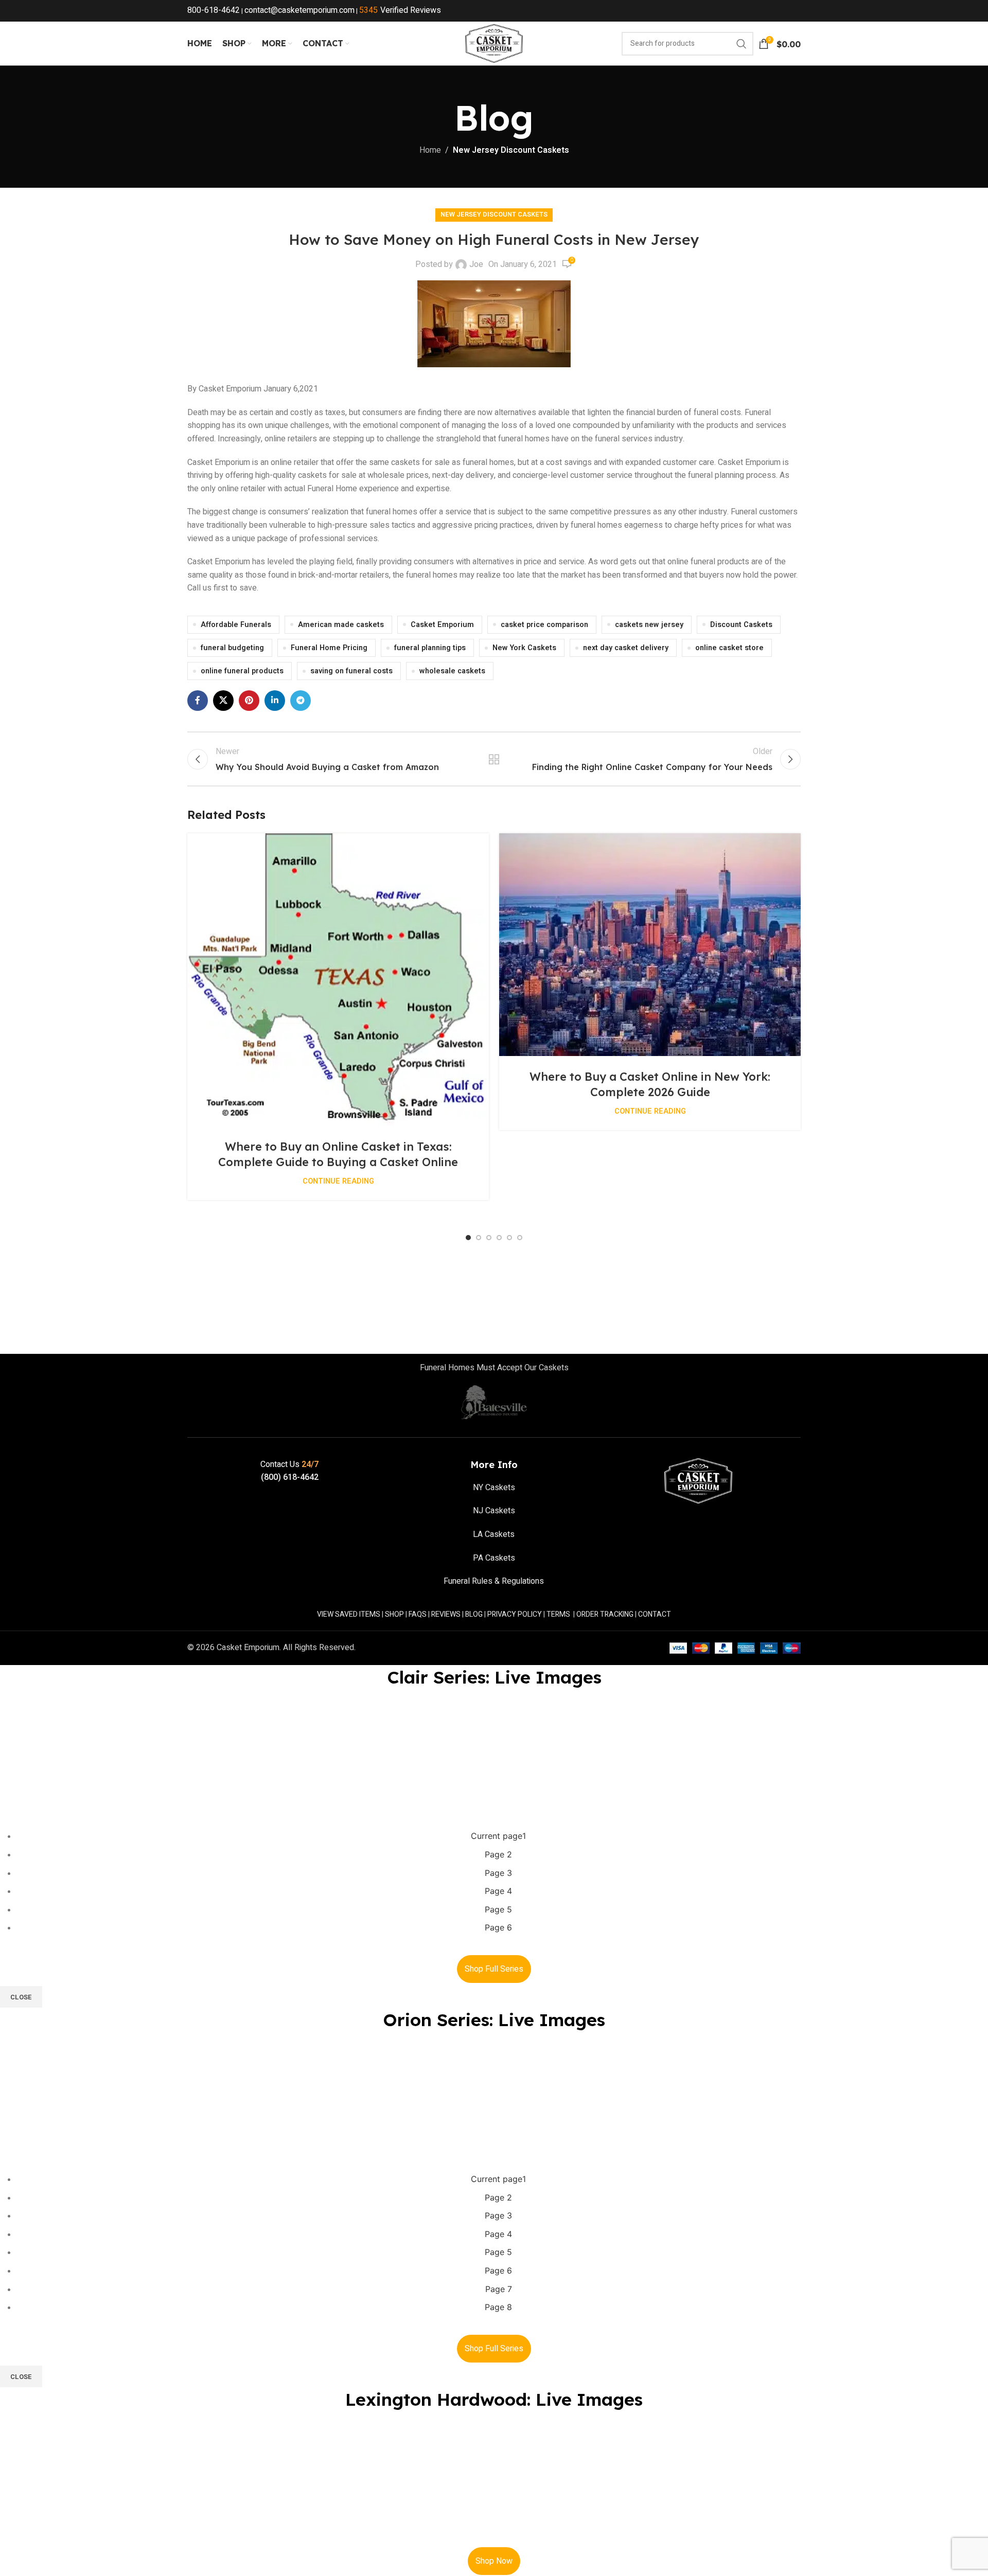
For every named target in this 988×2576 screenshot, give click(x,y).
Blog (474, 1614)
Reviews (446, 1614)
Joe (476, 264)
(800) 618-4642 (290, 1477)
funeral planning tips (430, 648)
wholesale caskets (452, 671)
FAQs (418, 1614)
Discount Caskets (741, 625)
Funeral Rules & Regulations (494, 1581)
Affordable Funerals (236, 625)
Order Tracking (605, 1614)
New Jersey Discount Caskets (511, 150)
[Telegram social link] (301, 701)
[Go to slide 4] (499, 1238)
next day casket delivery (626, 648)
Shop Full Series (494, 1969)
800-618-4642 (214, 10)
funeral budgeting (232, 648)
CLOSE (21, 1997)
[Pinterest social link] (249, 701)
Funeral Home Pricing (329, 648)
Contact (655, 1614)
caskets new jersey (649, 625)
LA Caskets (494, 1534)
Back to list (494, 759)
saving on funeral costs (351, 671)
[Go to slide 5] (509, 1238)
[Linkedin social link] (275, 701)
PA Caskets (494, 1558)
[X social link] (223, 701)
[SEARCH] (742, 44)
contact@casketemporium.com (299, 10)
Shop (394, 1614)
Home (430, 150)
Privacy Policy (515, 1614)
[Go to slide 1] (468, 1238)
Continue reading (338, 1181)
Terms (558, 1614)
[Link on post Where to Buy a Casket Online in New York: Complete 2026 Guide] (650, 945)
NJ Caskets (494, 1511)
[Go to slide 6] (520, 1238)
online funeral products (242, 671)
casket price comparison (544, 625)
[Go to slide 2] (479, 1238)
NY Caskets (494, 1488)
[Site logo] (494, 43)
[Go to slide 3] (489, 1238)
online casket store (729, 648)
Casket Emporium (442, 625)
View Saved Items (349, 1614)
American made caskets (341, 625)
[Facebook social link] (198, 701)
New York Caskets (524, 648)
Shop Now (494, 2561)
